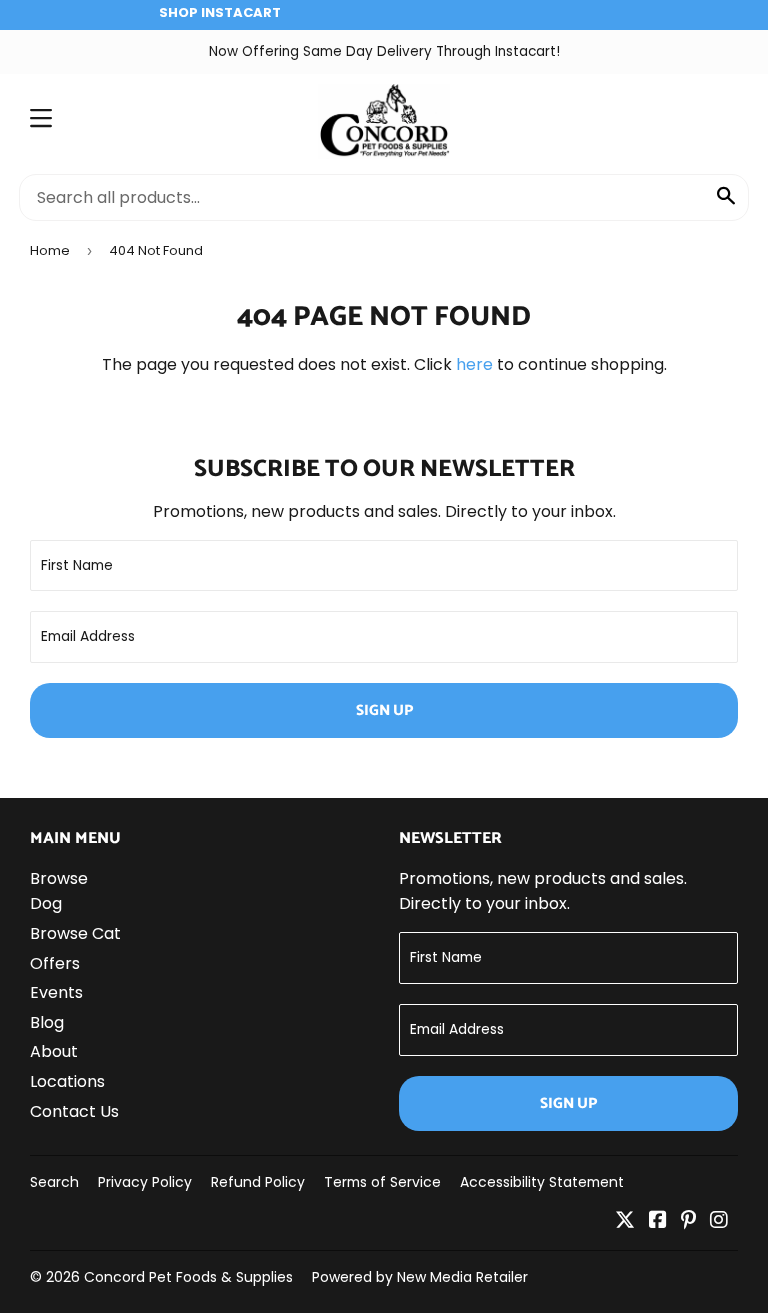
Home (50, 250)
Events (56, 992)
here (474, 364)
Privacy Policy (145, 1182)
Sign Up (384, 710)
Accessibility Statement (542, 1182)
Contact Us (74, 1111)
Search (54, 1182)
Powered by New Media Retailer (420, 1277)
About (54, 1051)
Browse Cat (75, 933)
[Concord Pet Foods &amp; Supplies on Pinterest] (688, 1221)
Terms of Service (382, 1182)
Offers (55, 963)
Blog (47, 1022)
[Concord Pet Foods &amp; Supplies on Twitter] (625, 1221)
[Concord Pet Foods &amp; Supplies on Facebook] (658, 1221)
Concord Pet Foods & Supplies (188, 1277)
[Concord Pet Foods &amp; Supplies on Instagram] (719, 1221)
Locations (67, 1081)
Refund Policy (258, 1182)
